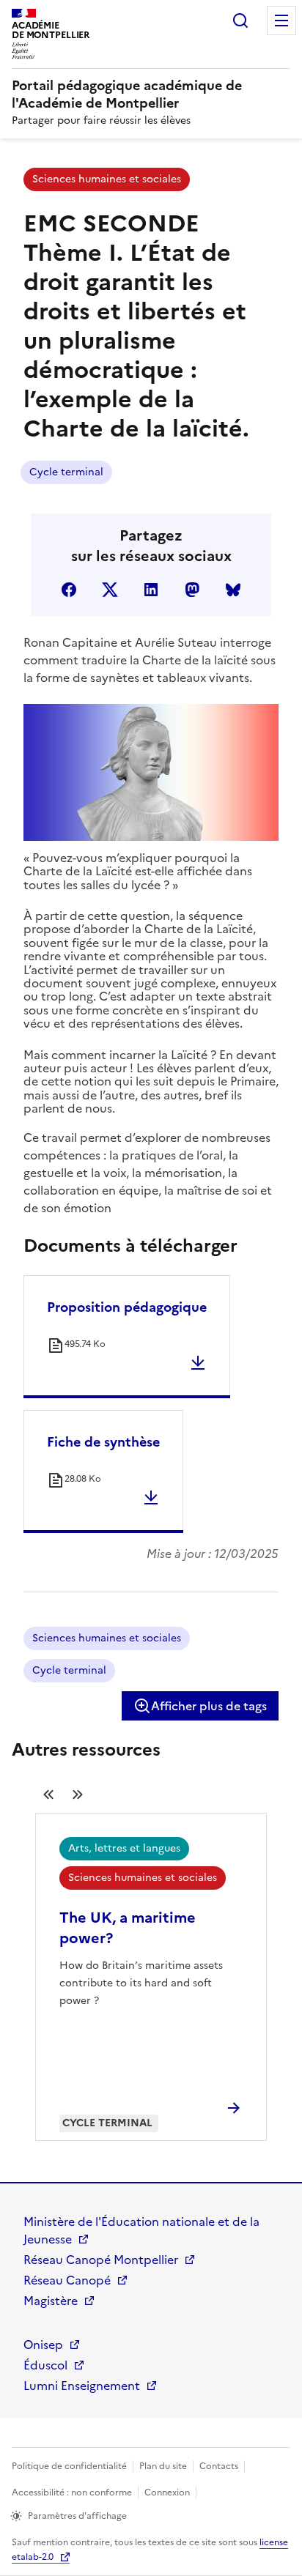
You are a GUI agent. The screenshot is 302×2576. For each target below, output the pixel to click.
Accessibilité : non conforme (72, 2493)
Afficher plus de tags (209, 1706)
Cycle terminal (66, 472)
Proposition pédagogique (127, 1307)
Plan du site (163, 2466)
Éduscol (45, 2365)
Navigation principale (281, 21)
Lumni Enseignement (82, 2386)
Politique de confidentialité (69, 2466)
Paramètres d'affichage (77, 2516)
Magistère (51, 2301)
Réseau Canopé (67, 2280)
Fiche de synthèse (103, 1442)
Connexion (167, 2493)
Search (240, 21)
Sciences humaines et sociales (107, 179)
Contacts (219, 2466)
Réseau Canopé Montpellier (101, 2260)
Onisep (43, 2345)
